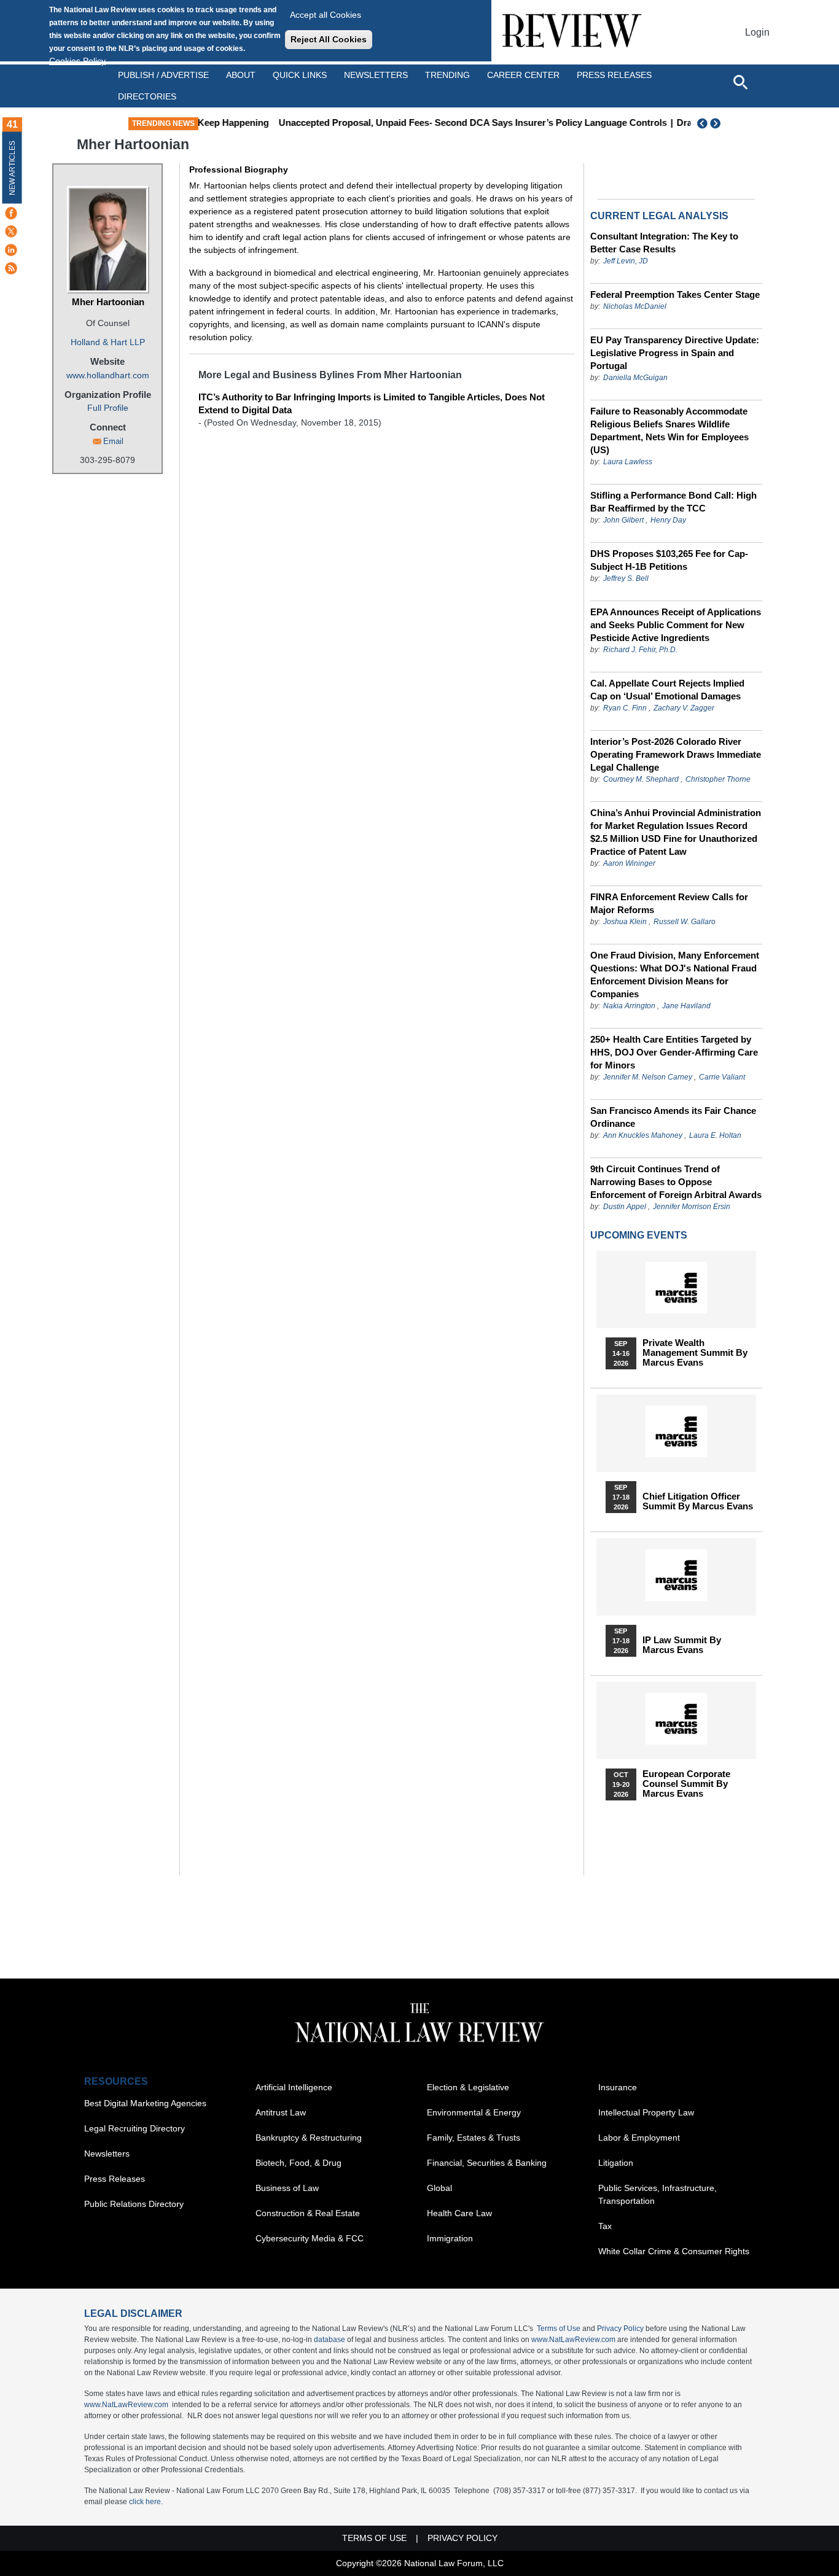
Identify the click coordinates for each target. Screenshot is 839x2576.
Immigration (450, 2238)
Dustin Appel (625, 1207)
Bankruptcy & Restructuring (309, 2138)
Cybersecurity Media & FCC (310, 2238)
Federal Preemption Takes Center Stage (675, 294)
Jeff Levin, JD (626, 261)
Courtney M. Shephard (641, 779)
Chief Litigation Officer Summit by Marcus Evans (698, 1501)
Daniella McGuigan (635, 378)
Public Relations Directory (134, 2204)
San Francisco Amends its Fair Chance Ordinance (673, 1117)
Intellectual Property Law (646, 2112)
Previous (703, 123)
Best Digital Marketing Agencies (145, 2103)
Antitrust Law (281, 2112)
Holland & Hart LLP (108, 342)
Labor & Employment (639, 2138)
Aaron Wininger (629, 863)
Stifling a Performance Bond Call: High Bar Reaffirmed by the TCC (673, 502)
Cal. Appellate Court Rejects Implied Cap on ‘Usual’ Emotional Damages (667, 690)
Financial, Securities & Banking (487, 2163)
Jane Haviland (686, 1006)
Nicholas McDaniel (635, 306)
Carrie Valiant (722, 1077)
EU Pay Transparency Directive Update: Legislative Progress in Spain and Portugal (675, 353)
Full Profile (108, 408)
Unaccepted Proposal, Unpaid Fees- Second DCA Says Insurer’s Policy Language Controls (415, 123)
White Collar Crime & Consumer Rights (674, 2251)
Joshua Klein (625, 922)
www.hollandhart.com (108, 375)
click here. (146, 2502)
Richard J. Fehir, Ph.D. (640, 650)
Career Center (523, 75)
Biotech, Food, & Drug (299, 2163)
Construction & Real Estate (308, 2213)
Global (439, 2188)
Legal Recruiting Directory (135, 2128)
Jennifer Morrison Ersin (692, 1207)
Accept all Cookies (326, 15)
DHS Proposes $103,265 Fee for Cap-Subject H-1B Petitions (669, 560)
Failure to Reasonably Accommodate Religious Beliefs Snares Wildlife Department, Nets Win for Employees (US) (669, 430)
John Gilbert (623, 520)
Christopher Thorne (718, 779)
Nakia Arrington (629, 1006)
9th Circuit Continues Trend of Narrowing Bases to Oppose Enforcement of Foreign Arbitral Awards (676, 1182)
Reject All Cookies (329, 39)
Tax (605, 2226)
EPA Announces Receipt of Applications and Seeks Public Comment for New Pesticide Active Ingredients (676, 625)
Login (757, 32)
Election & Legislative (468, 2087)
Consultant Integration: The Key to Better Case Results (664, 243)
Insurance (618, 2087)
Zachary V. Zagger (684, 708)
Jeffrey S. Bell (626, 578)
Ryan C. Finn (625, 708)
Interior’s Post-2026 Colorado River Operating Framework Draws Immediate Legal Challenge (676, 754)
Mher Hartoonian (108, 302)
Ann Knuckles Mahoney (643, 1135)
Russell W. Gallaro (685, 922)
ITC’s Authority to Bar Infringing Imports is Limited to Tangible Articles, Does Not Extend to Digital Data (372, 403)
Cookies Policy (77, 61)
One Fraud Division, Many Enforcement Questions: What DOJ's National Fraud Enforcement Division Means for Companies (675, 975)
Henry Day (668, 520)
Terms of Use (559, 2329)
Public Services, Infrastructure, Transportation (658, 2194)
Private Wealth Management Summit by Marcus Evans (695, 1353)
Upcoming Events (639, 1235)
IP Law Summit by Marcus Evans (682, 1645)
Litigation (616, 2163)
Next (717, 123)
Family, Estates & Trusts (474, 2138)
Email (113, 441)
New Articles (12, 168)
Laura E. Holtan (715, 1135)
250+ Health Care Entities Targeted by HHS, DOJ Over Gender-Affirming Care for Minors (674, 1052)
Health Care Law (459, 2213)
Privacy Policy (620, 2329)
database (330, 2340)
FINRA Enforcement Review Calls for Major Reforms (669, 903)
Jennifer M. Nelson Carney (648, 1077)
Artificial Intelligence (294, 2087)
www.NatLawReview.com (573, 2340)
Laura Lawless (628, 462)
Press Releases (115, 2179)
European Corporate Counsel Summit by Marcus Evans (686, 1784)
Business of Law (287, 2188)
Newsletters (376, 75)
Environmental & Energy (474, 2112)
